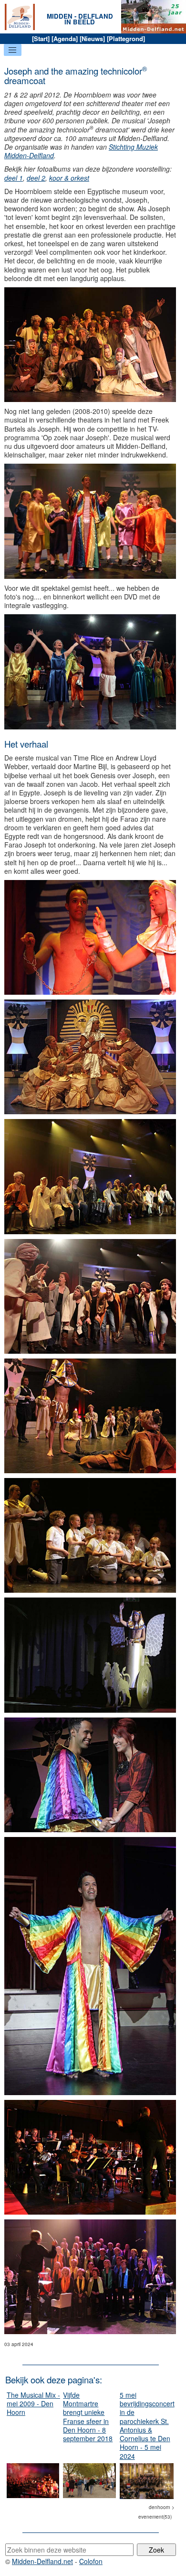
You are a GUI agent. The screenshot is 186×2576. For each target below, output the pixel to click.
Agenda (65, 38)
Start (41, 38)
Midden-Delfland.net (42, 2561)
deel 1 (14, 178)
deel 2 (36, 178)
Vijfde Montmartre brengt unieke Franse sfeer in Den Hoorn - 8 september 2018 (88, 2417)
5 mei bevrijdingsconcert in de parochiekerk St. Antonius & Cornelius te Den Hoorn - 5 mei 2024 (147, 2425)
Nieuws (92, 38)
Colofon (91, 2561)
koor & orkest (69, 178)
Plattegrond (126, 38)
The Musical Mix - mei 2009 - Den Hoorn (33, 2403)
